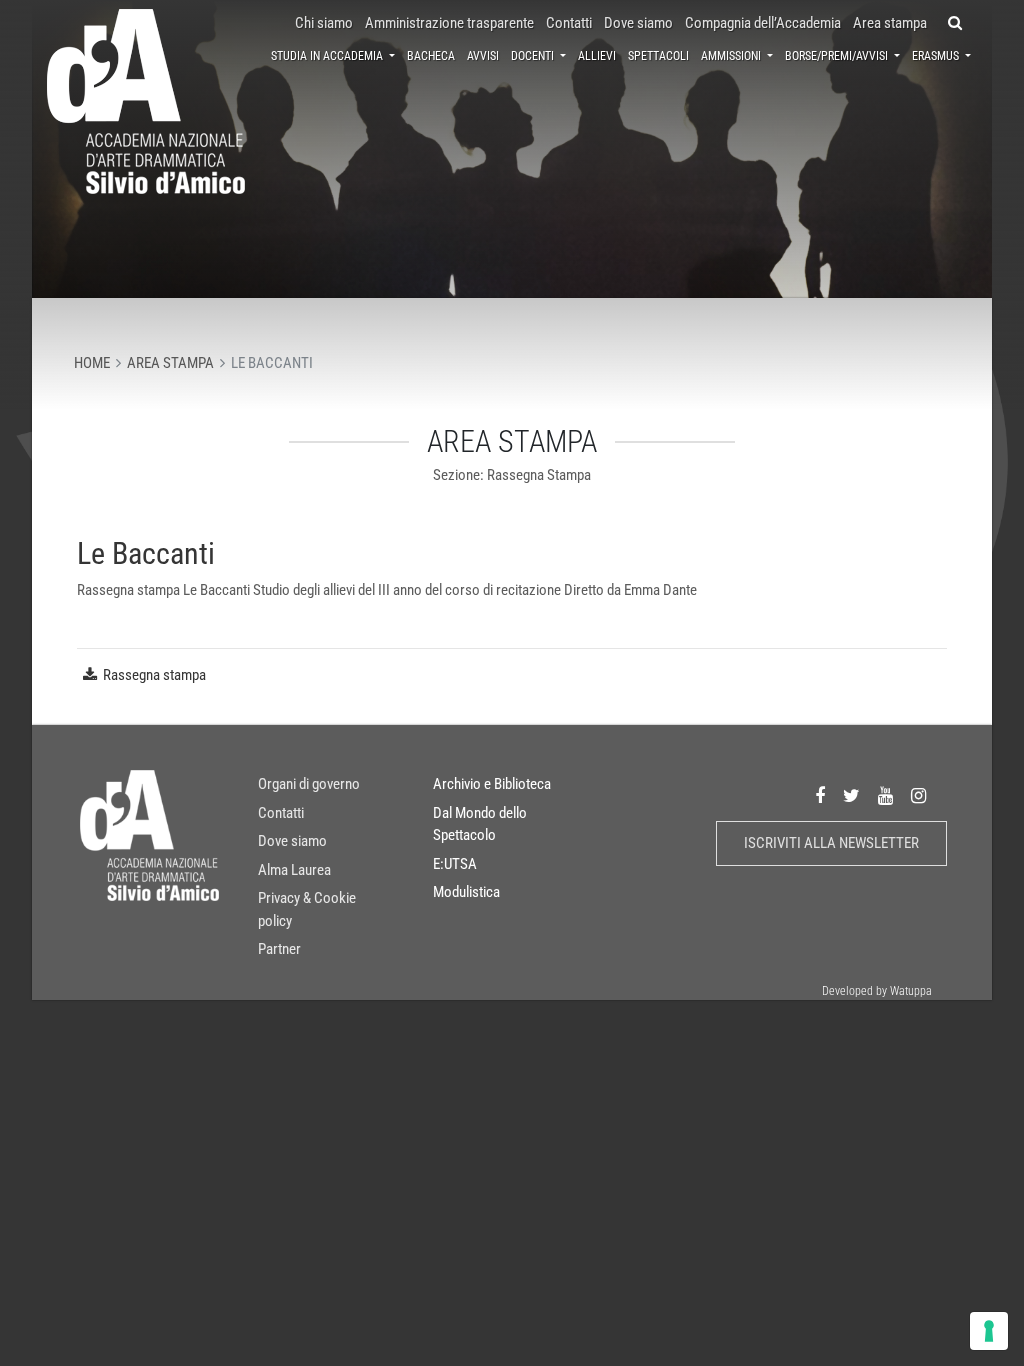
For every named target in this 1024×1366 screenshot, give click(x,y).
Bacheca (431, 56)
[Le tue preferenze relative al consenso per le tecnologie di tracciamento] (989, 1331)
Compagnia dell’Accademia (763, 23)
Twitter (851, 795)
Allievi (597, 56)
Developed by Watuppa (877, 991)
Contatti (569, 23)
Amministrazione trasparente (449, 23)
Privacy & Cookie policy (307, 909)
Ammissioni (732, 56)
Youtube (885, 795)
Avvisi (483, 56)
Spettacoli (658, 56)
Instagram (918, 795)
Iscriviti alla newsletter (831, 843)
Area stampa (890, 23)
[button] (955, 23)
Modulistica (466, 892)
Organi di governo (309, 784)
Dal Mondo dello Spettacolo (480, 824)
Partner (279, 949)
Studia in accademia (328, 56)
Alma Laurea (294, 870)
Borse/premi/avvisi (838, 56)
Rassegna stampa (154, 675)
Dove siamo (638, 23)
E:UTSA (455, 864)
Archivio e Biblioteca (492, 784)
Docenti (534, 56)
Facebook (820, 795)
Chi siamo (324, 23)
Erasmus (937, 56)
